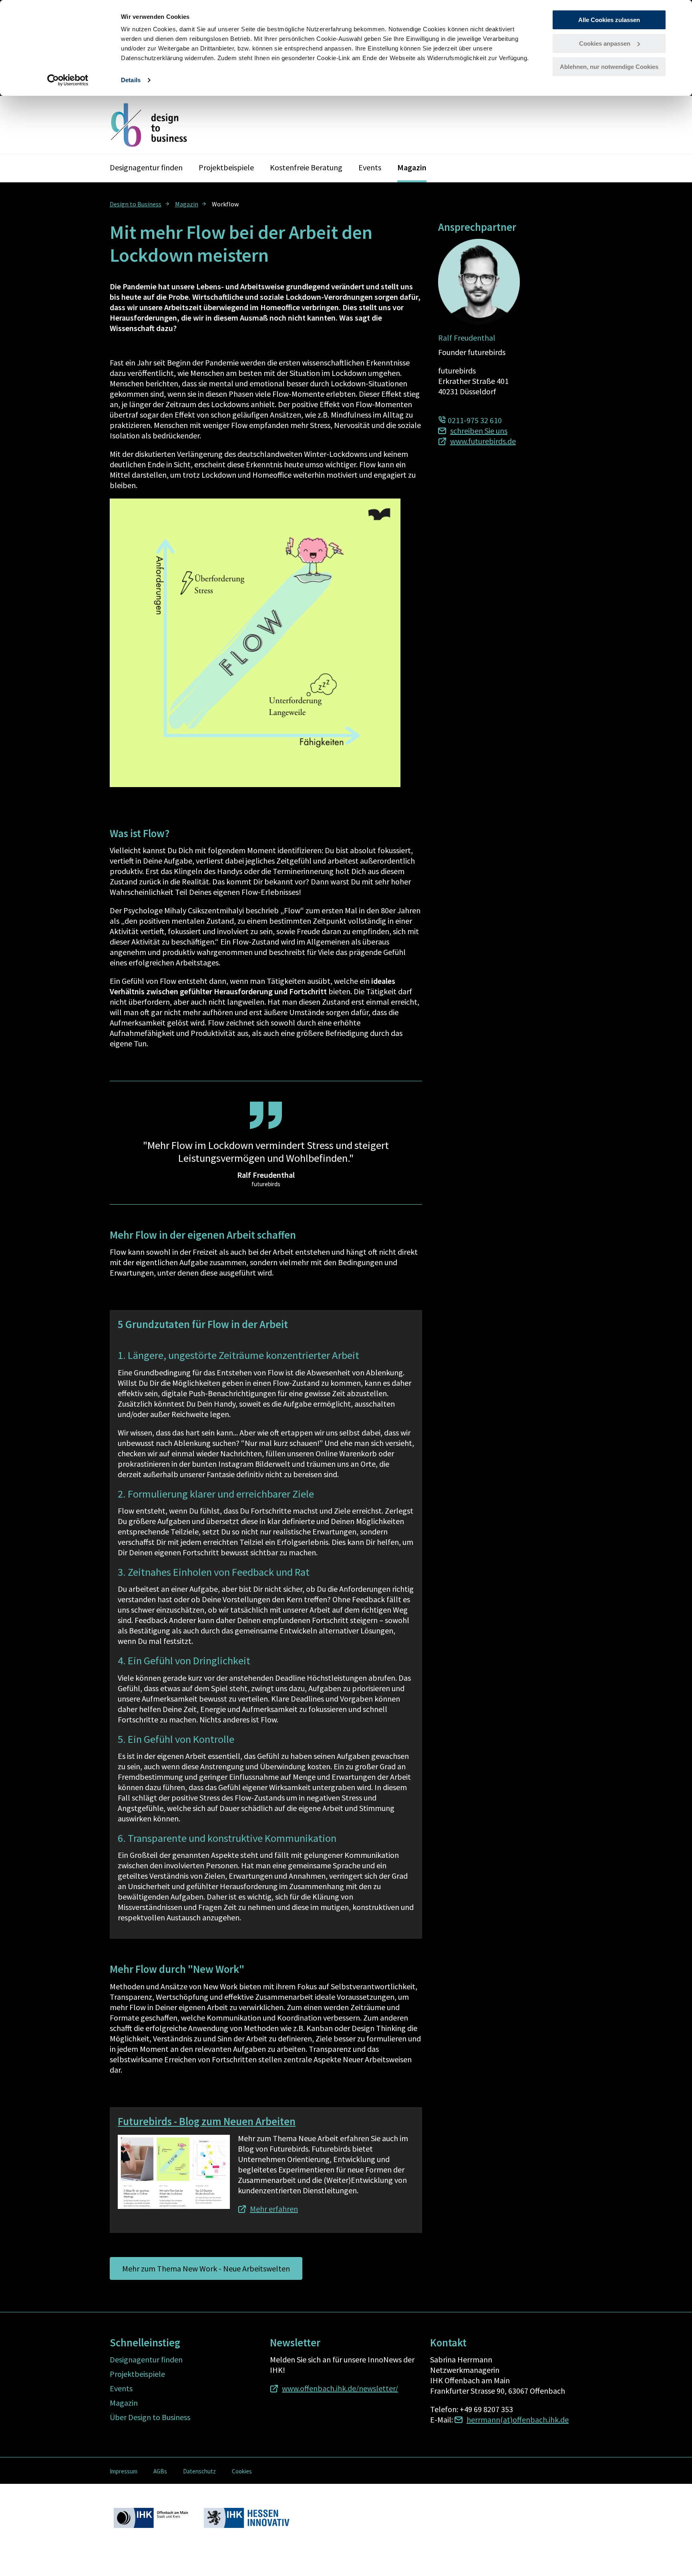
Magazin (412, 167)
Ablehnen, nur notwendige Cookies (609, 67)
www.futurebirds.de (483, 441)
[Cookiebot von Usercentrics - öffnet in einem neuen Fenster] (68, 80)
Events (370, 167)
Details (131, 80)
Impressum (124, 2471)
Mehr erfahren (274, 2209)
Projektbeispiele (226, 167)
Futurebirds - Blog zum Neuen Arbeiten (207, 2121)
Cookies (242, 2471)
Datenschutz (199, 2471)
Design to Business (136, 204)
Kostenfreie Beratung (306, 167)
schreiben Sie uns (479, 431)
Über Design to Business (150, 2417)
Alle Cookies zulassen (609, 20)
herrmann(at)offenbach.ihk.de (518, 2420)
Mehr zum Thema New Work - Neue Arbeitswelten (206, 2268)
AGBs (160, 2471)
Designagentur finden (146, 167)
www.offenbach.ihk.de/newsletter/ (340, 2388)
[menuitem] (140, 204)
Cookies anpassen (605, 43)
